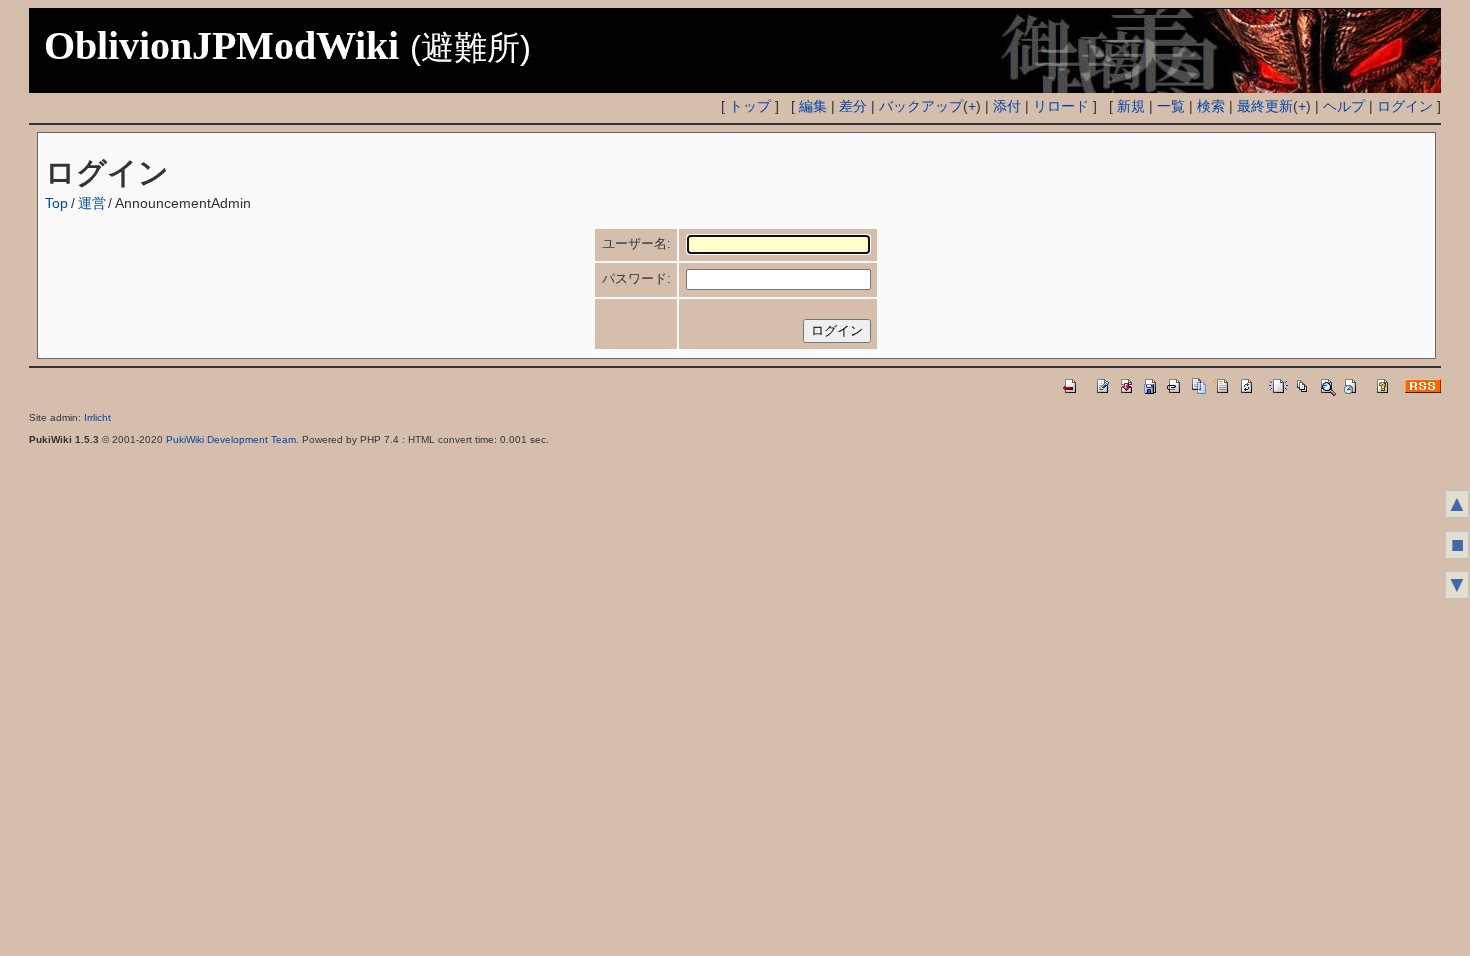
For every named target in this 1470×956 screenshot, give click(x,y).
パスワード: (636, 278)
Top (56, 203)
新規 (1131, 106)
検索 (1211, 106)
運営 (92, 203)
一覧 (1171, 106)
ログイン (1405, 106)
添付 (1007, 106)
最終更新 (1265, 106)
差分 (853, 106)
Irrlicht (97, 417)
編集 (813, 106)
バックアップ (921, 106)
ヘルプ (1344, 106)
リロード (1061, 106)
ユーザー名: (636, 243)
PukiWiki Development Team (231, 439)
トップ (750, 106)
